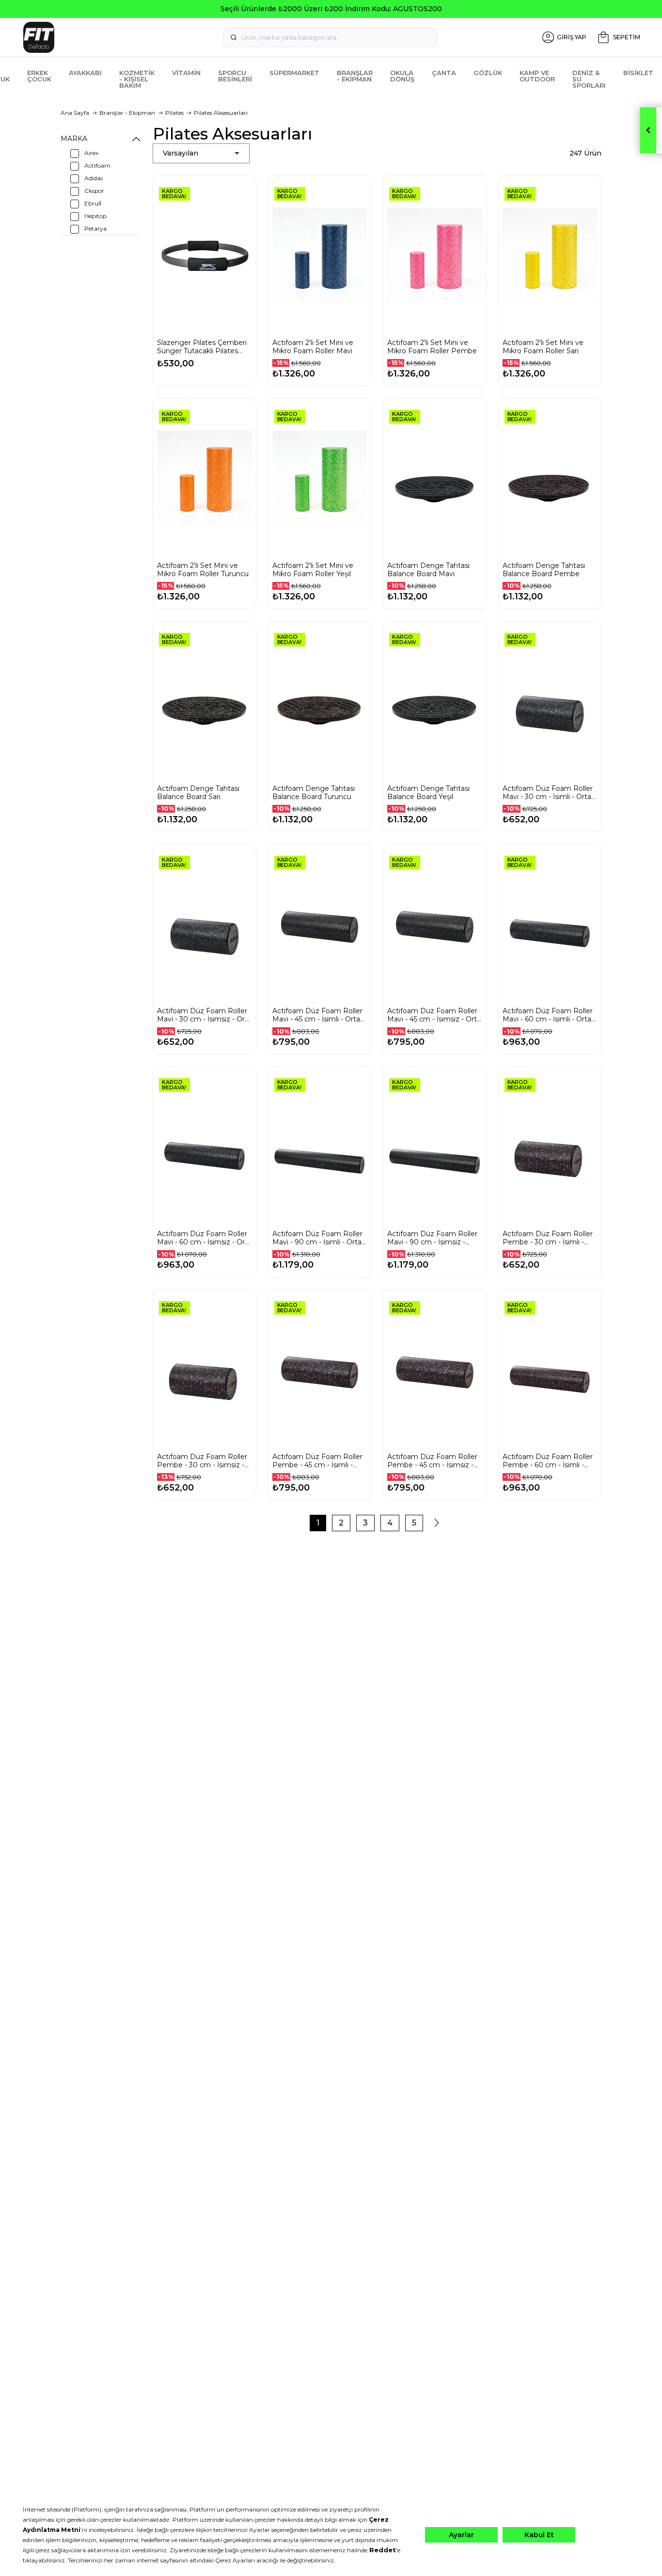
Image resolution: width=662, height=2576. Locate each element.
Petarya (95, 228)
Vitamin (186, 73)
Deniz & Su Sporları (589, 79)
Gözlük (488, 73)
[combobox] (330, 37)
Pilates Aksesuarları (221, 113)
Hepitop (95, 216)
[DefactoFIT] (121, 37)
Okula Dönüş (402, 76)
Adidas (94, 178)
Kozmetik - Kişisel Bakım (137, 79)
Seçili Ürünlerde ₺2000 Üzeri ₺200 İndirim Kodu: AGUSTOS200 (331, 9)
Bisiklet (638, 73)
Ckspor (94, 191)
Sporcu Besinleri (235, 76)
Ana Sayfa (75, 113)
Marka (74, 139)
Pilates (174, 113)
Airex (91, 153)
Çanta (444, 73)
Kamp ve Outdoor (537, 76)
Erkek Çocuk (39, 76)
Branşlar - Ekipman (355, 76)
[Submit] (234, 37)
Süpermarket (294, 73)
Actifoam (97, 165)
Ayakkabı (85, 73)
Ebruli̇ (93, 203)
